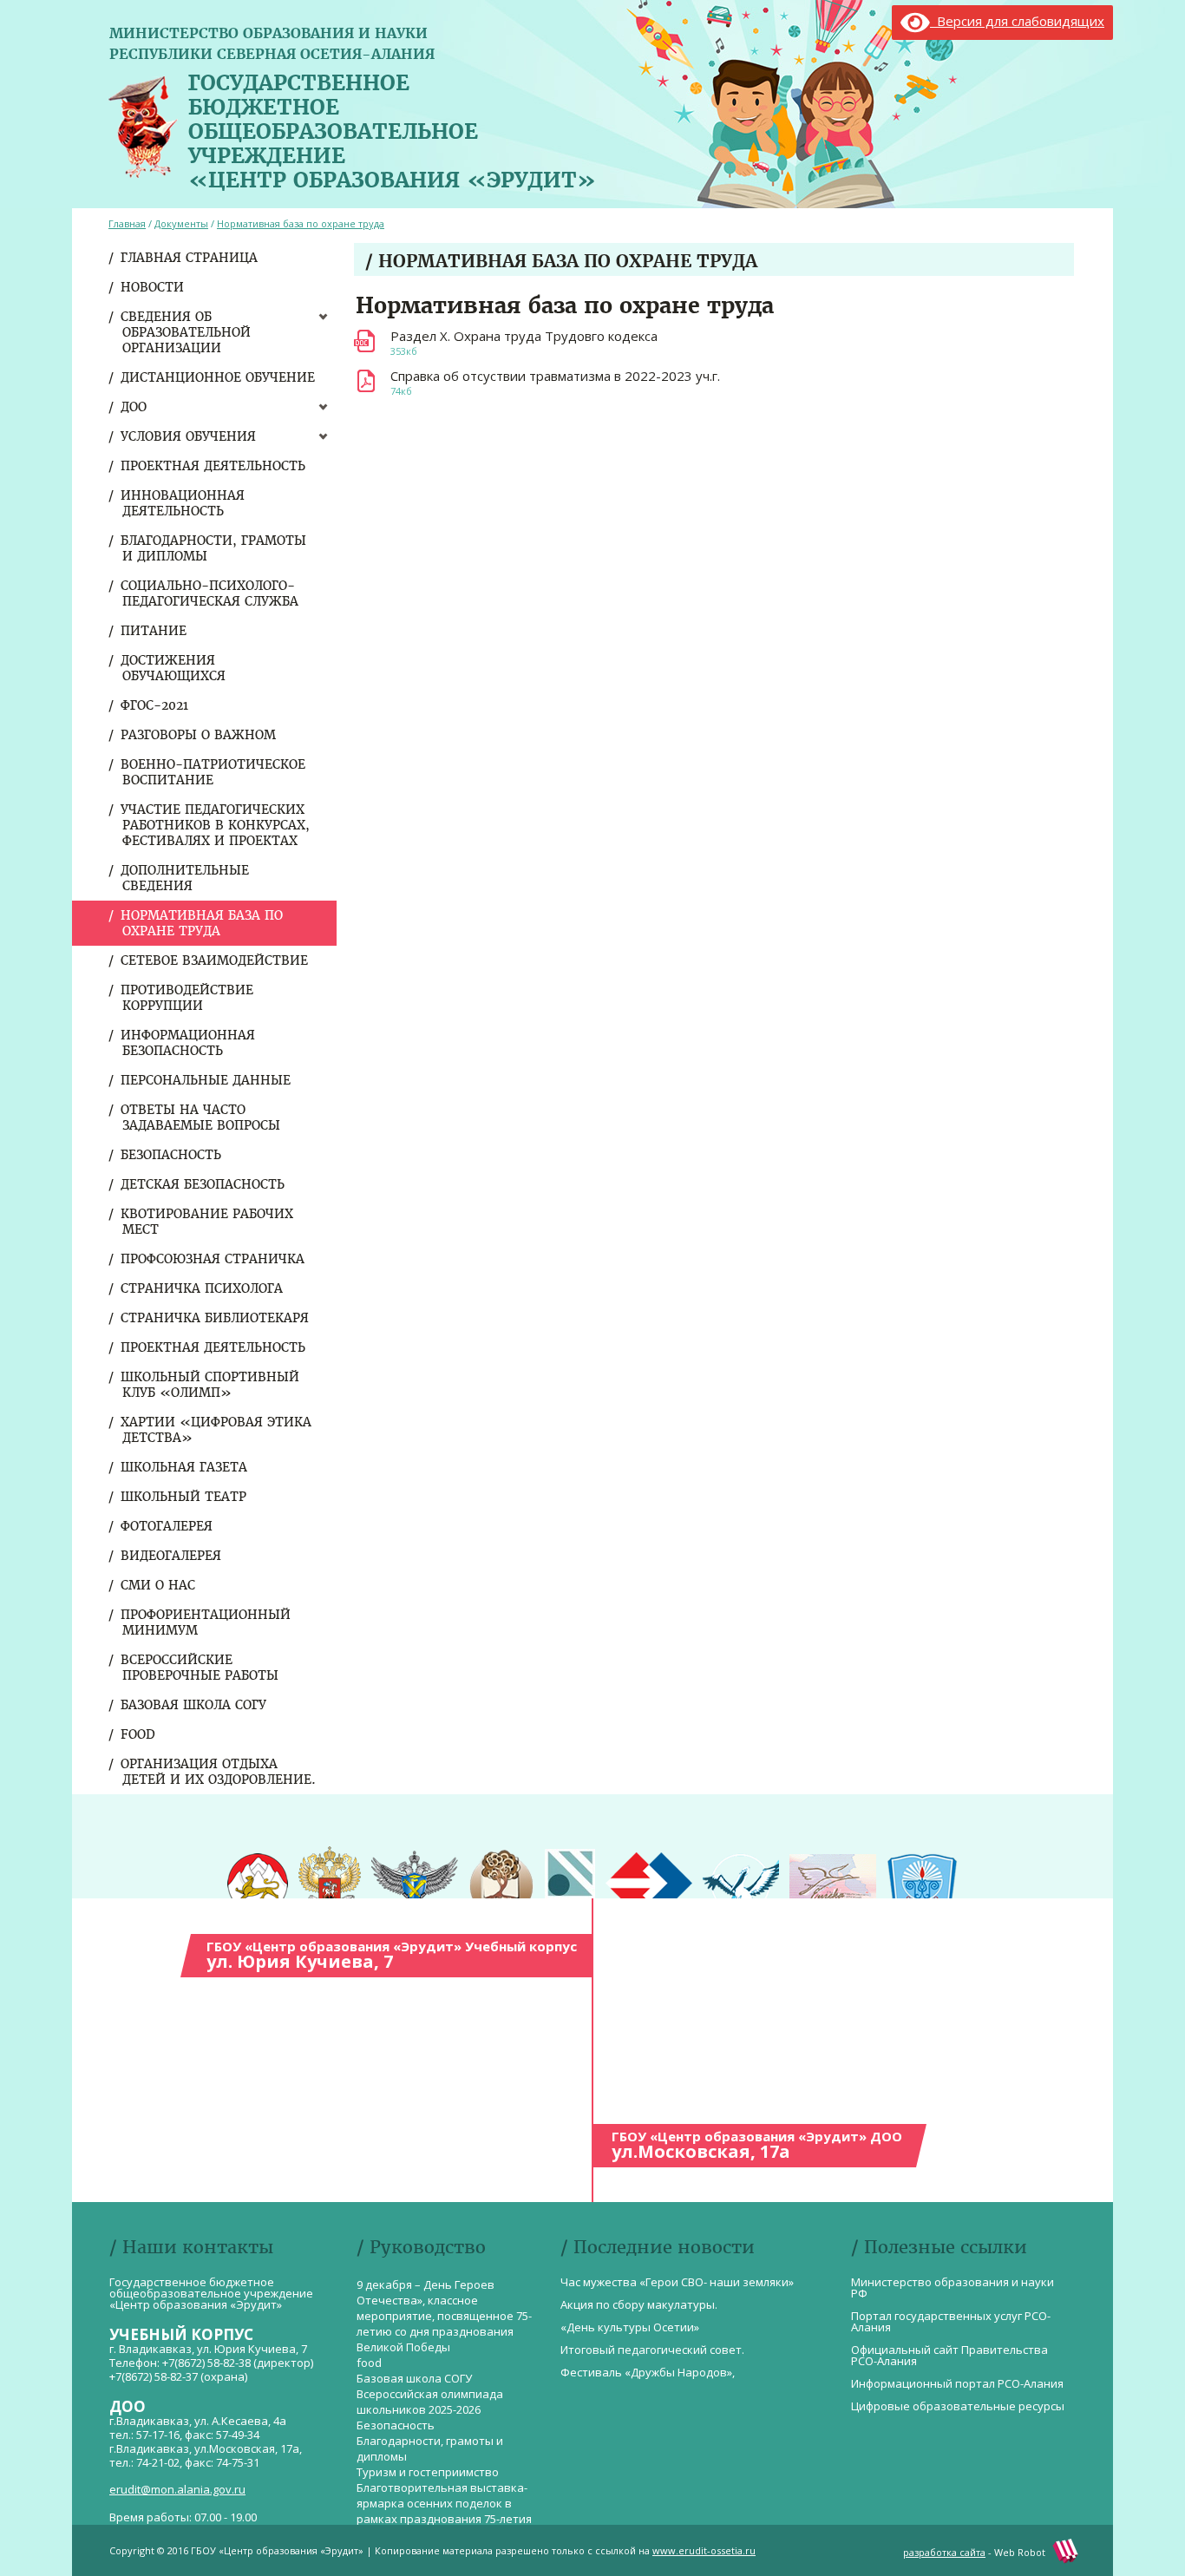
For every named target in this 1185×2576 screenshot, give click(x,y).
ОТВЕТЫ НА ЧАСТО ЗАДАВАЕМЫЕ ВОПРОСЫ (201, 1118)
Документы (181, 223)
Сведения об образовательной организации (187, 332)
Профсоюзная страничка (213, 1259)
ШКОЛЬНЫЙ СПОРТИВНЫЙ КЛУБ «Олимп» (211, 1385)
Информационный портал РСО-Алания (957, 2383)
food (139, 1734)
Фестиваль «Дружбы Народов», (648, 2372)
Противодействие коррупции (188, 998)
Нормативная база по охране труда (203, 923)
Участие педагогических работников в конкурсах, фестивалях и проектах (216, 825)
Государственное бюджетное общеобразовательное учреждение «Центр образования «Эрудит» (392, 128)
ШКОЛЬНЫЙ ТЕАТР (184, 1497)
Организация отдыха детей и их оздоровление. (219, 1772)
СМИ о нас (159, 1585)
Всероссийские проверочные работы (200, 1668)
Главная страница (190, 258)
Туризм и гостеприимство (428, 2472)
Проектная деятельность (214, 466)
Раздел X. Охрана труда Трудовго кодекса (524, 336)
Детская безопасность (203, 1184)
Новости (153, 287)
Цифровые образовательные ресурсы (958, 2406)
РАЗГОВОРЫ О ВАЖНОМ (199, 735)
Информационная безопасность (189, 1043)
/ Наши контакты (191, 2247)
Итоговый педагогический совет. (652, 2350)
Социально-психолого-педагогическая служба (210, 593)
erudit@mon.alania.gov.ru (177, 2489)
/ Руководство (421, 2247)
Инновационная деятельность (183, 503)
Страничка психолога (203, 1288)
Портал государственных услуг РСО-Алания (951, 2321)
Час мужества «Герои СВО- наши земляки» (677, 2282)
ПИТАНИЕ (154, 631)
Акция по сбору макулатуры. (639, 2304)
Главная (127, 223)
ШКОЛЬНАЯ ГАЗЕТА (185, 1467)
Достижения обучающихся (174, 668)
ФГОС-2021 (155, 705)
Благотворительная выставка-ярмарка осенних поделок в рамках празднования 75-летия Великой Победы (444, 2511)
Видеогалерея (172, 1556)
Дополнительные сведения (186, 878)
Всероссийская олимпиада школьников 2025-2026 (430, 2402)
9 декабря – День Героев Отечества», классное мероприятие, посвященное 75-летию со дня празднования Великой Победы (444, 2316)
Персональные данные (206, 1080)
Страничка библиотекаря (216, 1318)
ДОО (134, 407)
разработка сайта (944, 2552)
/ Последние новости (658, 2247)
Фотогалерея (167, 1526)
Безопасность (172, 1155)
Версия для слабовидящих (1017, 21)
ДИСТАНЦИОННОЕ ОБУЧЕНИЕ (219, 377)
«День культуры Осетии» (630, 2327)
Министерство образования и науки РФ (953, 2288)
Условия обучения (189, 436)
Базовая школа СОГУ (194, 1705)
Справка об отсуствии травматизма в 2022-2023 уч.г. (555, 376)
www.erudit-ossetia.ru (704, 2550)
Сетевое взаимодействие (215, 960)
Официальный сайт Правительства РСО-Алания (949, 2355)
